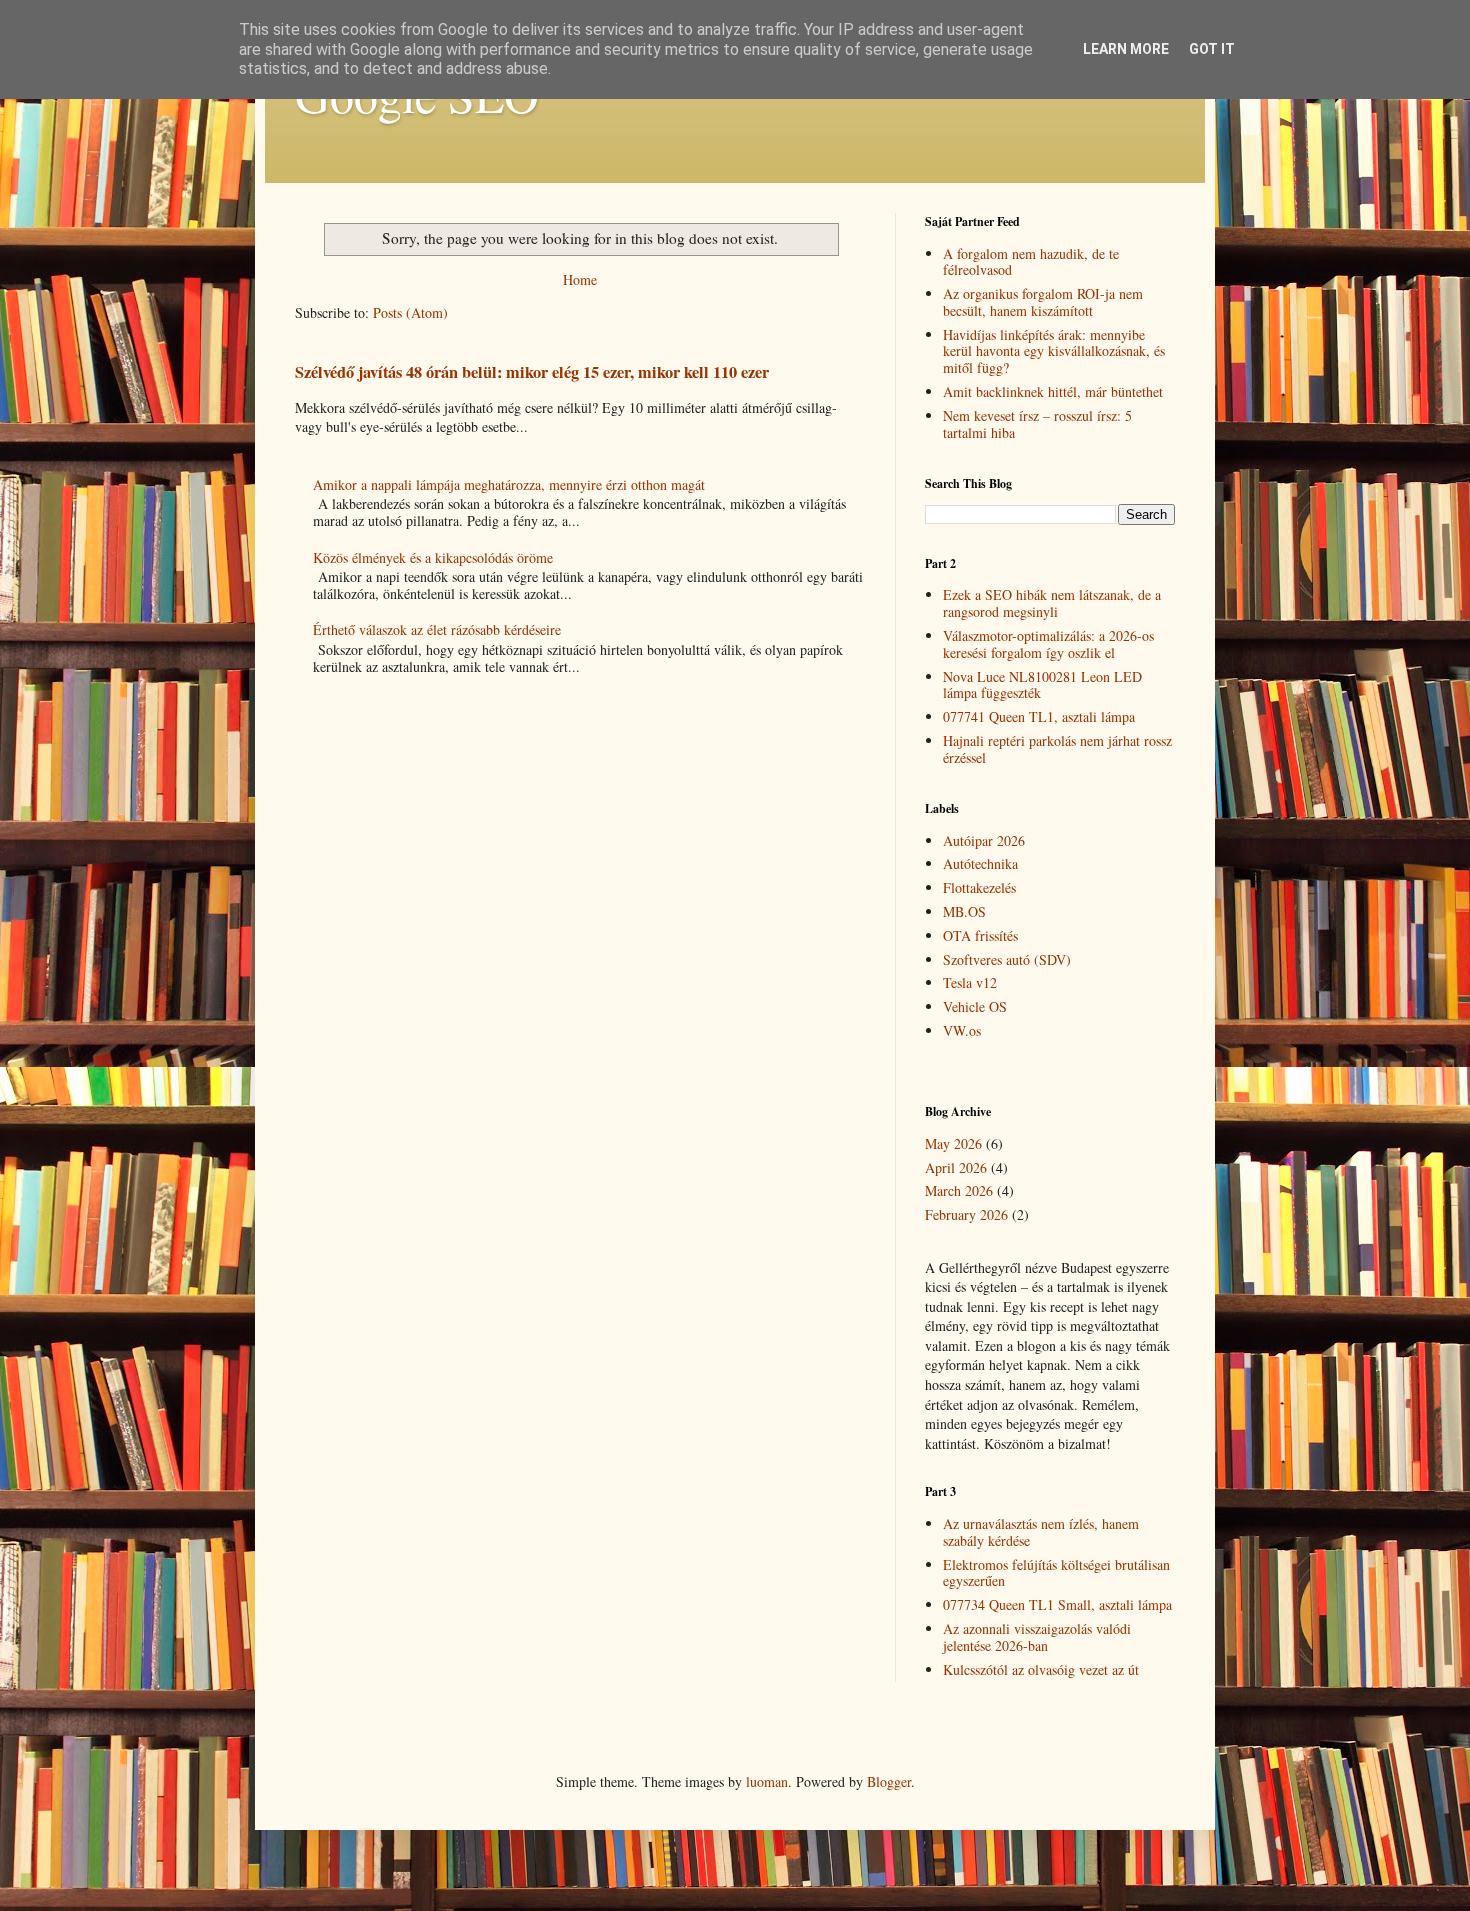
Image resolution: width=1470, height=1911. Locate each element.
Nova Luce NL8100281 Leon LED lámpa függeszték (1042, 685)
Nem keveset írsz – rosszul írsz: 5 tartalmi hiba (1037, 424)
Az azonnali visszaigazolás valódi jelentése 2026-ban (1037, 1637)
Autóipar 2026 (984, 840)
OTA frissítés (980, 935)
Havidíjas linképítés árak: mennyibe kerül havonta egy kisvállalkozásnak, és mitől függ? (1054, 351)
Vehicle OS (975, 1006)
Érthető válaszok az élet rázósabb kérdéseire (437, 629)
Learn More (1126, 49)
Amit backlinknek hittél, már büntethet (1053, 391)
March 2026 (959, 1190)
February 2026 (966, 1214)
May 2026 (953, 1143)
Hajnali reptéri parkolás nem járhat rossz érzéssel (1057, 749)
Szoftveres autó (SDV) (1007, 959)
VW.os (962, 1030)
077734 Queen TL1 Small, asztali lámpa (1057, 1604)
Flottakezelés (979, 887)
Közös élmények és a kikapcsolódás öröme (433, 557)
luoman (767, 1781)
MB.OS (964, 911)
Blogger (889, 1781)
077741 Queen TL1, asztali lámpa (1039, 716)
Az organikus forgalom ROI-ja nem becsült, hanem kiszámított (1043, 302)
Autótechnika (980, 863)
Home (580, 279)
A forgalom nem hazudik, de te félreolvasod (1031, 262)
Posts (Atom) (410, 312)
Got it (1212, 49)
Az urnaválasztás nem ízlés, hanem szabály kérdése (1041, 1532)
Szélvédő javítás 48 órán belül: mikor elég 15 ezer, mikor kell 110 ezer (532, 372)
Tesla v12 (970, 982)
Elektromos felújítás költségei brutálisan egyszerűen (1056, 1573)
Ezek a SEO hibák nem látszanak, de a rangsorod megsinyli (1052, 603)
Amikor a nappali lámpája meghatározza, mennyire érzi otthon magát (509, 484)
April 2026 (956, 1167)
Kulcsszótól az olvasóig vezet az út (1041, 1669)
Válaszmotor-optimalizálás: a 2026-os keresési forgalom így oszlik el (1048, 644)
